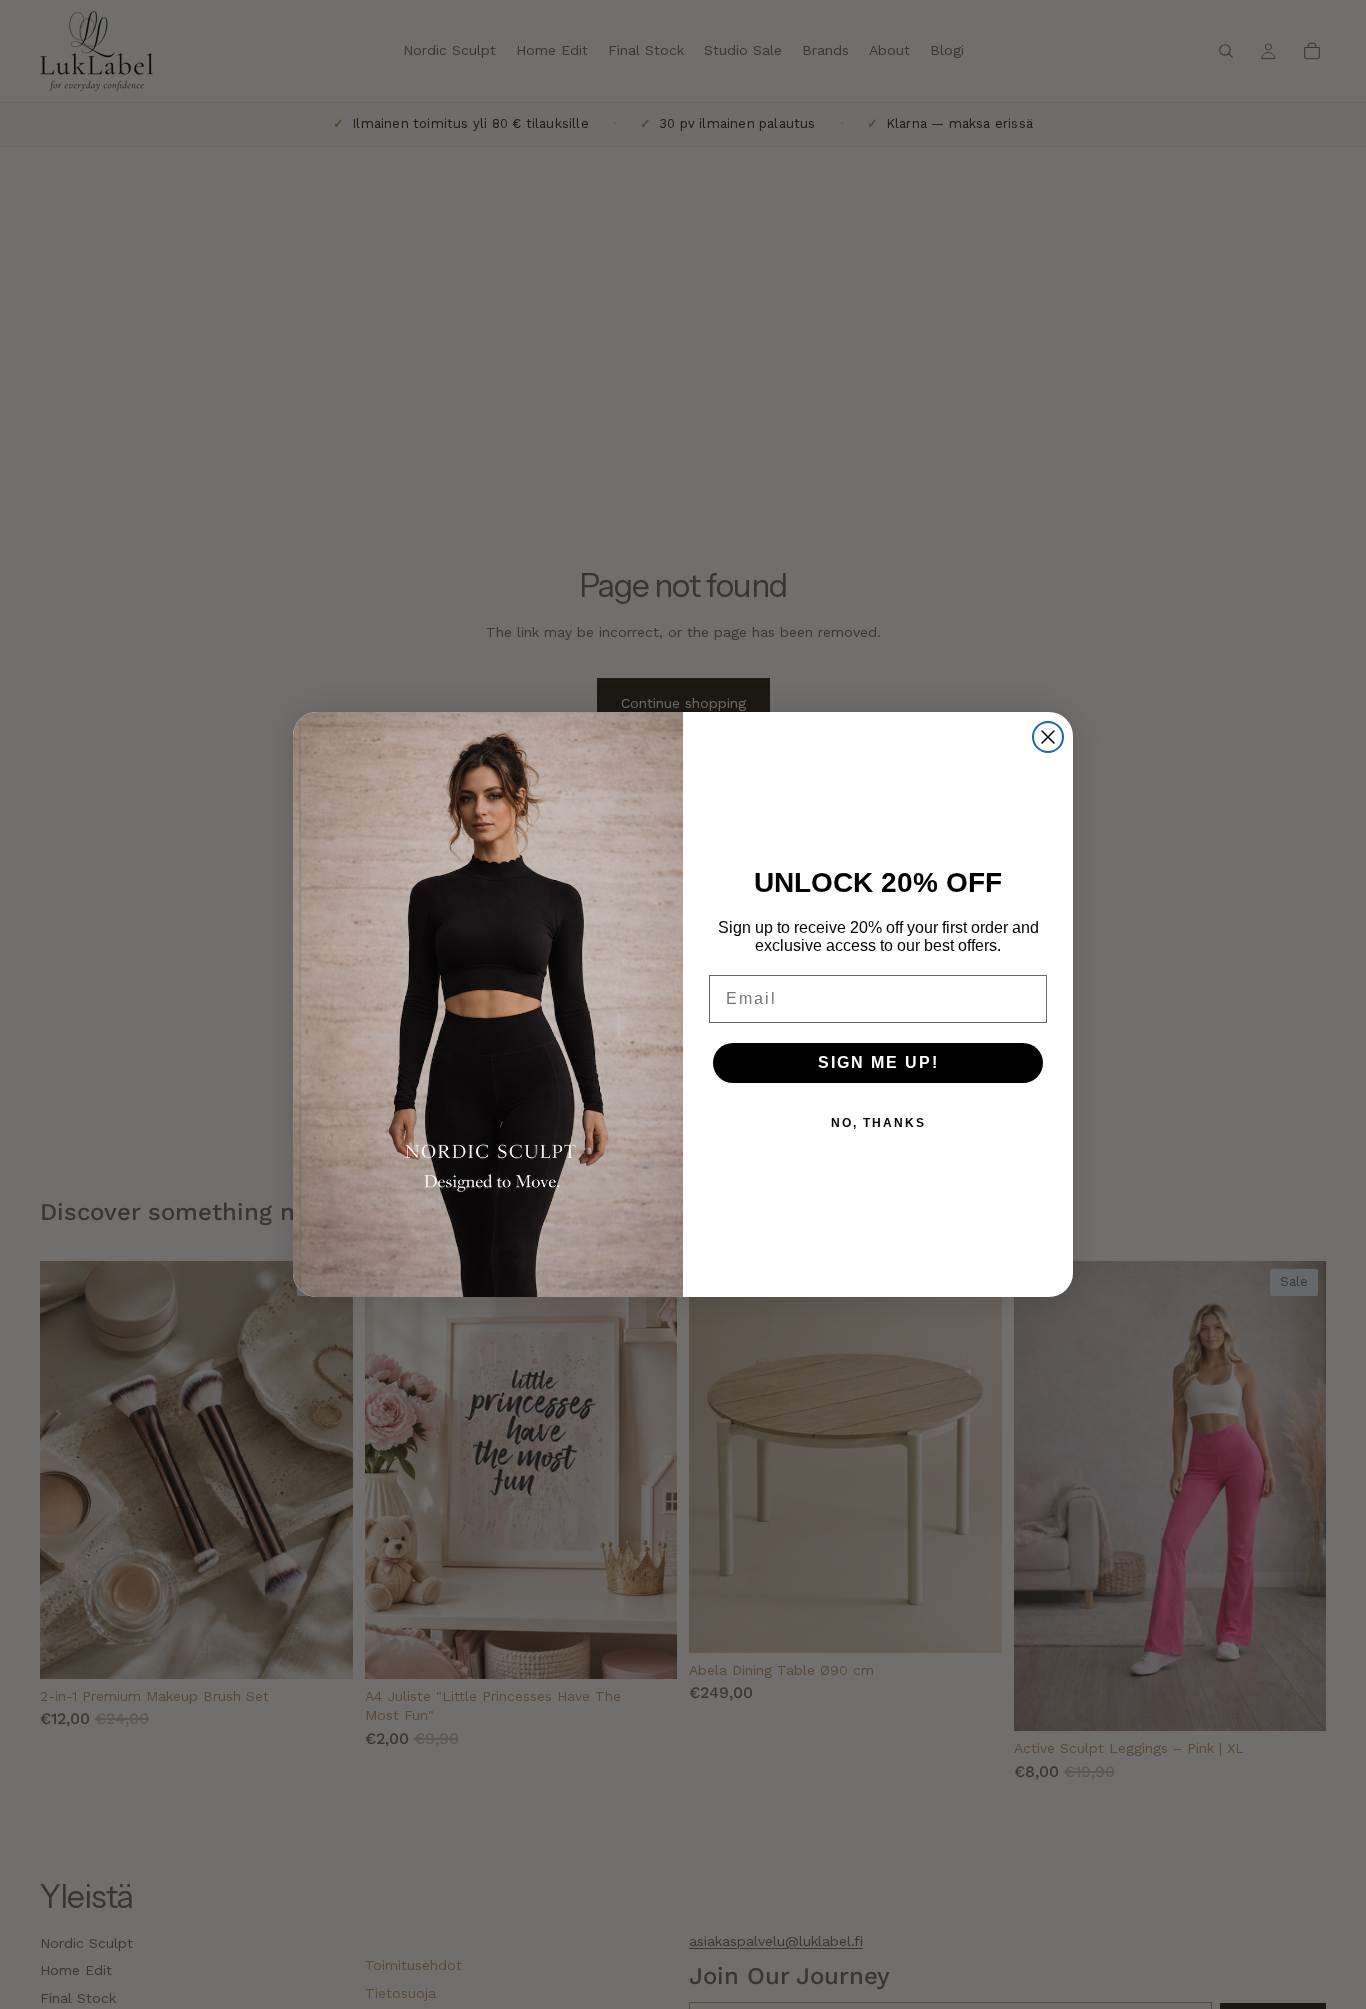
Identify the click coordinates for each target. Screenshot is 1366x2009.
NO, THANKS (878, 1123)
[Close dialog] (1048, 737)
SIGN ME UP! (878, 1062)
